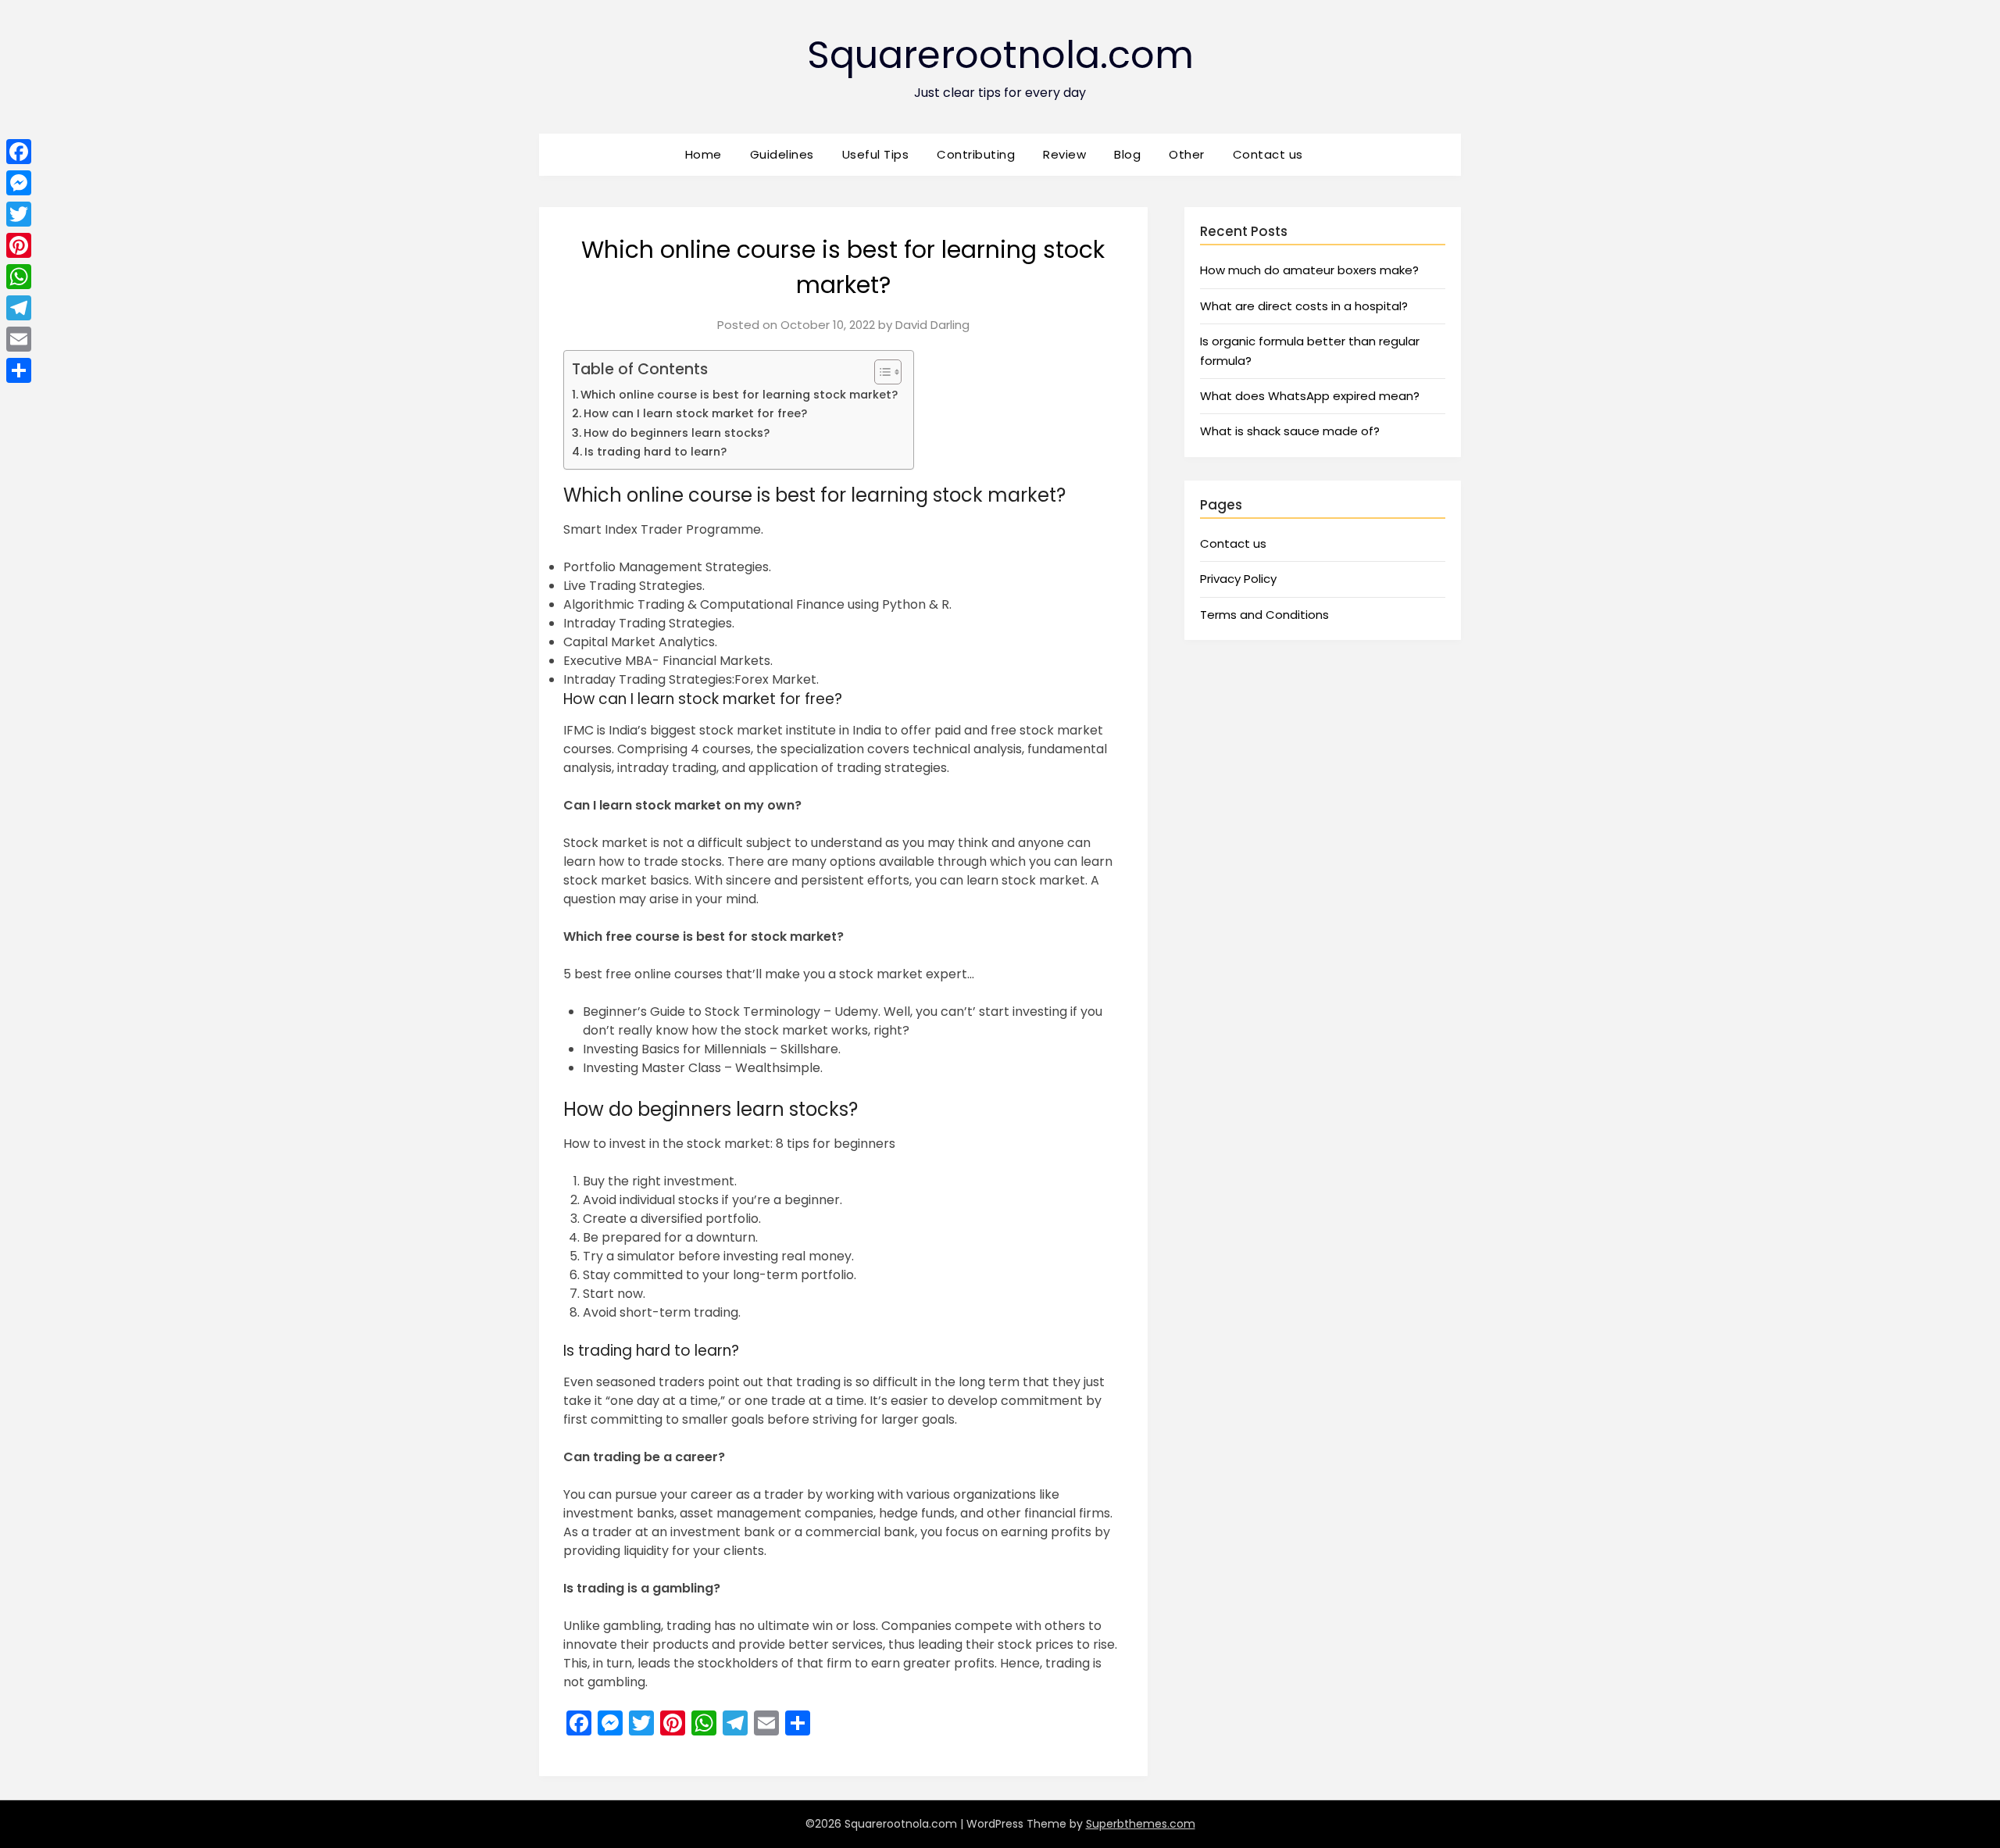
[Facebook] (19, 152)
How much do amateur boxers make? (1309, 270)
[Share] (19, 370)
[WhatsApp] (19, 277)
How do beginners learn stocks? (677, 433)
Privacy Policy (1238, 579)
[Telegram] (19, 308)
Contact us (1268, 154)
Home (704, 154)
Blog (1127, 154)
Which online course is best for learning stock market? (739, 395)
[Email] (19, 339)
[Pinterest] (19, 245)
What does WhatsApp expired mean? (1310, 396)
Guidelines (782, 154)
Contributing (976, 154)
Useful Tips (876, 154)
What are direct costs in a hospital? (1304, 306)
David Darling (932, 325)
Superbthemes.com (1141, 1824)
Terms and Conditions (1264, 615)
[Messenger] (19, 183)
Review (1064, 154)
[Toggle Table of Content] (880, 372)
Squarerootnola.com (1000, 55)
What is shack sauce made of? (1290, 431)
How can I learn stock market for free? (695, 413)
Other (1187, 154)
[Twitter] (19, 214)
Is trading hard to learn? (655, 452)
